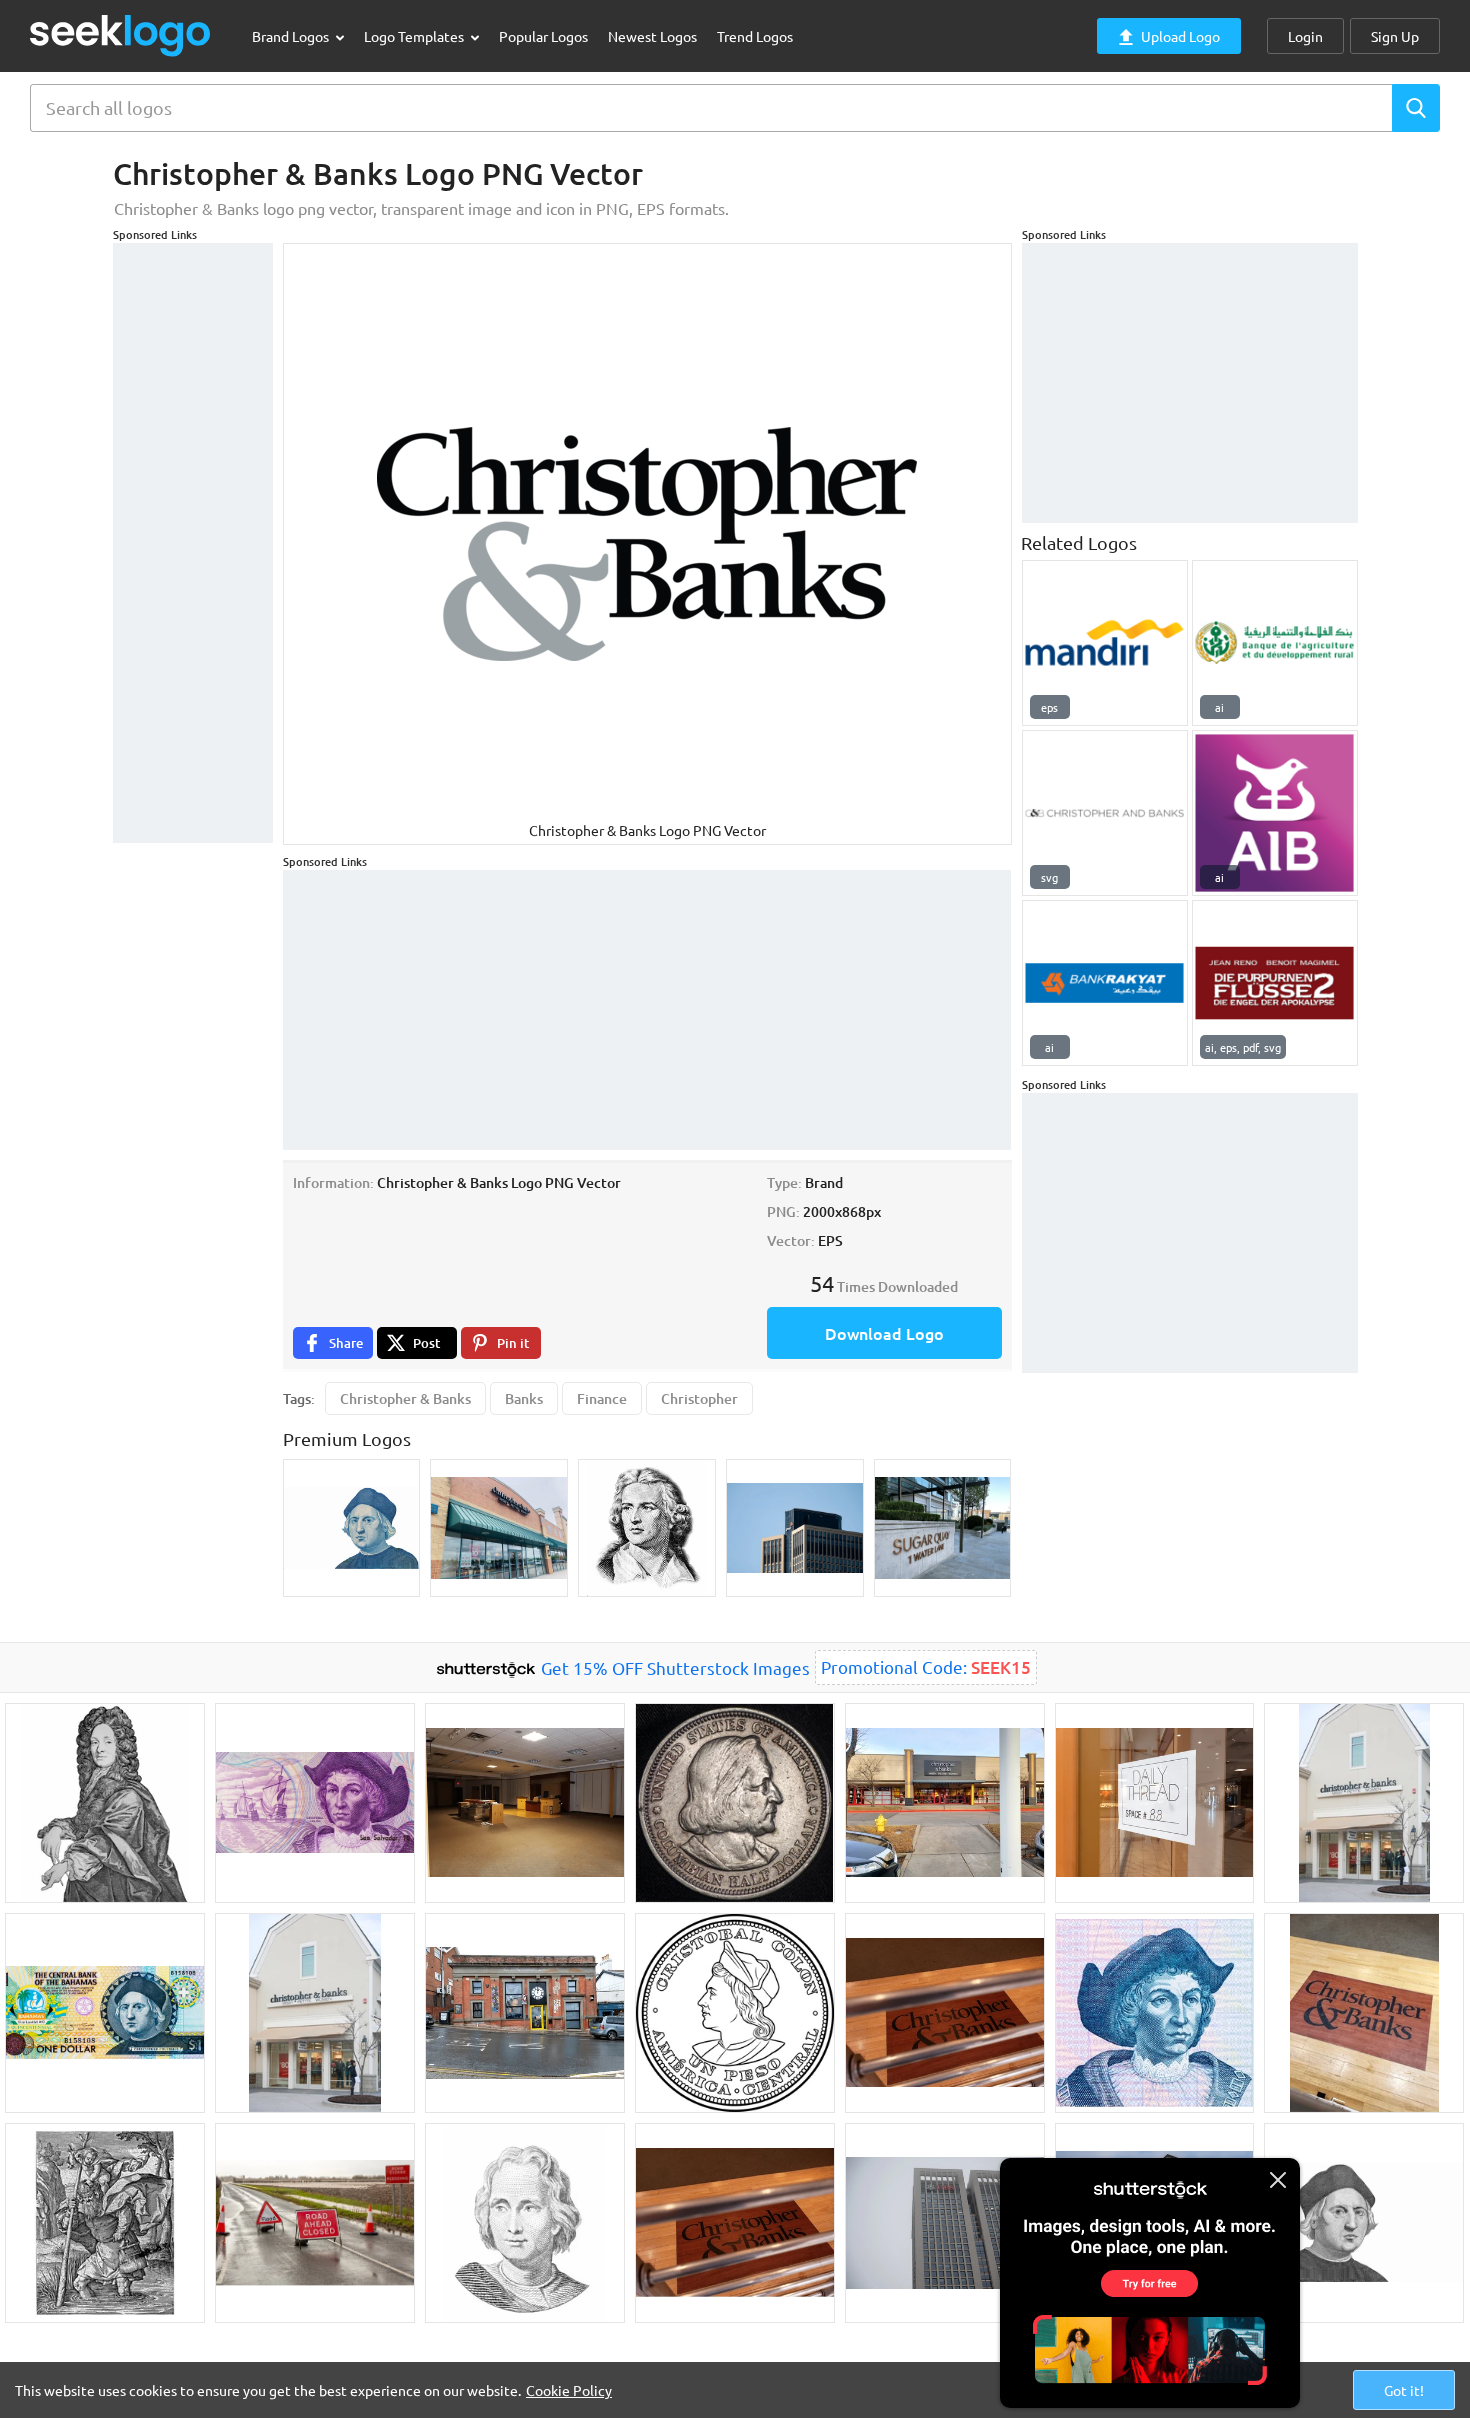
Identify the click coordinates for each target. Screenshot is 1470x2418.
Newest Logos (652, 36)
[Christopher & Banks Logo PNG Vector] (1105, 813)
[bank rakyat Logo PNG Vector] (1105, 983)
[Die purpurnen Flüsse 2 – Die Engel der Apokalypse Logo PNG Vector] (1275, 983)
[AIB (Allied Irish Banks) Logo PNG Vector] (1275, 813)
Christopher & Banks (405, 1398)
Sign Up (1395, 36)
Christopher (699, 1398)
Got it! (1404, 2390)
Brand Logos (292, 36)
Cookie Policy (569, 2390)
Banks (524, 1398)
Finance (602, 1398)
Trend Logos (755, 36)
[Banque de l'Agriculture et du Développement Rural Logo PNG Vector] (1275, 643)
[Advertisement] (193, 543)
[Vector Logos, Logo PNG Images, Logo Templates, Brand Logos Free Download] (121, 35)
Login (1305, 36)
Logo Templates (415, 36)
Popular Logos (543, 36)
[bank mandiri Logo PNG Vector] (1105, 643)
